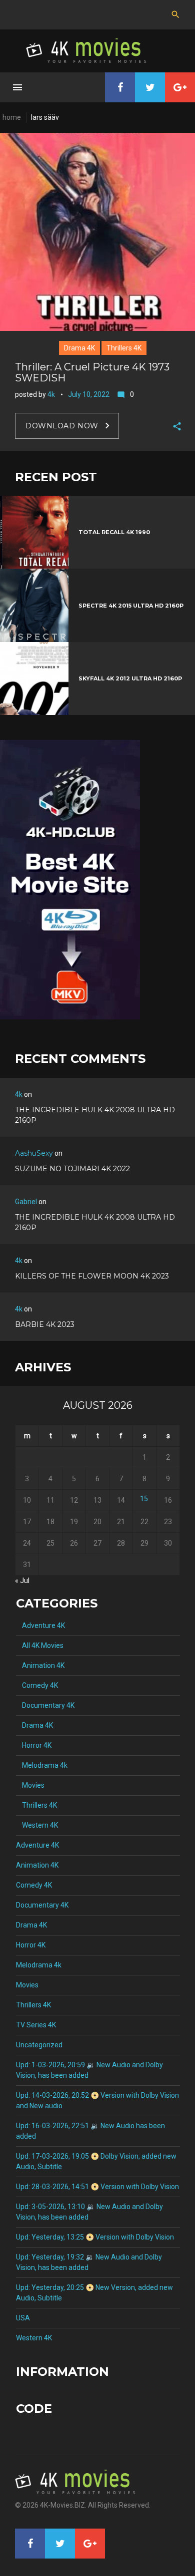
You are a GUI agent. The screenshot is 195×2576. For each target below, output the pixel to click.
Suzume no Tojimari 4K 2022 (72, 1169)
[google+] (180, 87)
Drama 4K (79, 348)
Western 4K (37, 1825)
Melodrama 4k (42, 1765)
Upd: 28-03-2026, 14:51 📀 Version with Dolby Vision (97, 2187)
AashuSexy (34, 1153)
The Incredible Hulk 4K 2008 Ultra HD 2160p (95, 1115)
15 (144, 1499)
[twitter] (150, 87)
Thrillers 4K (124, 348)
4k (51, 394)
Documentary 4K (45, 1705)
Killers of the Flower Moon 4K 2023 (92, 1276)
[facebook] (120, 87)
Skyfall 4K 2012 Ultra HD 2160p (130, 678)
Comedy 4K (37, 1685)
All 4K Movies (40, 1645)
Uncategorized (39, 2045)
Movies (30, 1785)
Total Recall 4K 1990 (114, 532)
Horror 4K (34, 1745)
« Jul (22, 1581)
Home (12, 117)
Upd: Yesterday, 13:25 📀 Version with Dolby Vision (95, 2237)
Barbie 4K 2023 (45, 1324)
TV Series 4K (36, 2025)
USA (23, 2318)
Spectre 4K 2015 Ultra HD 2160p (131, 606)
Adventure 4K (40, 1625)
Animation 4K (40, 1665)
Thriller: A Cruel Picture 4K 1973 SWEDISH (92, 372)
